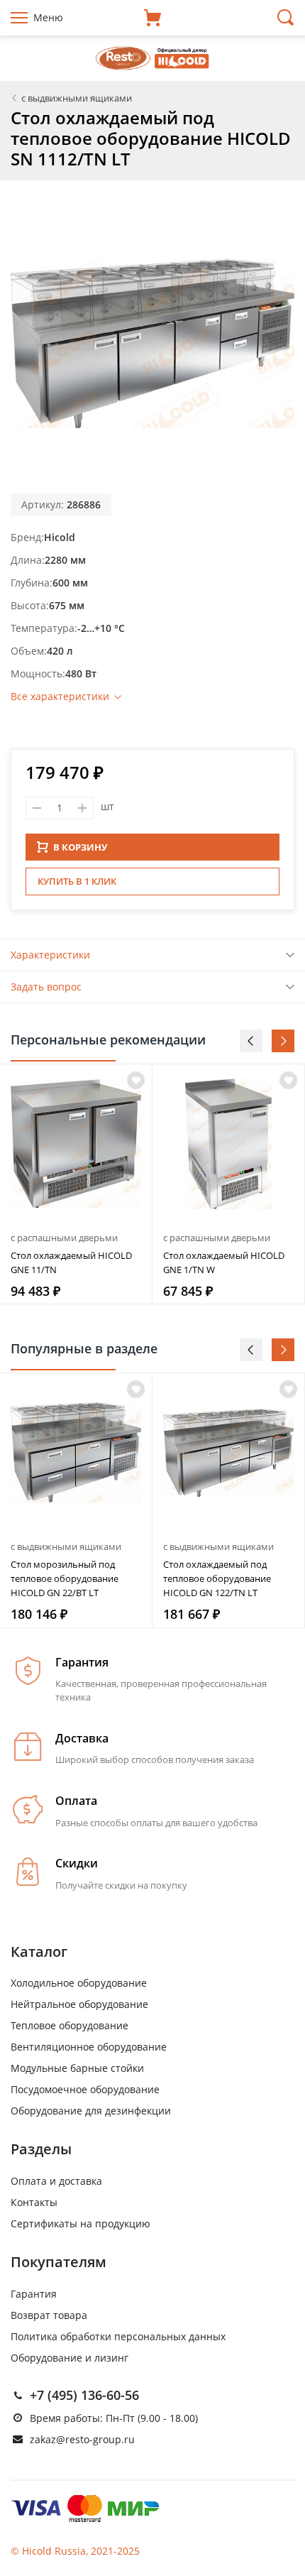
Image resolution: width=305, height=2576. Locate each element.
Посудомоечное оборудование (85, 2089)
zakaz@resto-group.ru (82, 2439)
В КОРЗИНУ (80, 847)
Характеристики (50, 955)
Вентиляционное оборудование (89, 2047)
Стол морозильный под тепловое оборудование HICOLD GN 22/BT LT (65, 1578)
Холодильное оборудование (79, 1983)
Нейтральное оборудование (79, 2004)
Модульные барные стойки (77, 2068)
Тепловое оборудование (70, 2025)
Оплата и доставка (56, 2181)
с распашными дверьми (64, 1238)
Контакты (34, 2202)
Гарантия (34, 2294)
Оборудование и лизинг (70, 2358)
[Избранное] (136, 1389)
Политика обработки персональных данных (118, 2336)
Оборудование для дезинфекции (91, 2111)
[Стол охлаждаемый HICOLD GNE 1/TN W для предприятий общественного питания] (228, 1144)
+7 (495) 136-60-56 (84, 2395)
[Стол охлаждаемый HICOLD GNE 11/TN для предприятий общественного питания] (76, 1144)
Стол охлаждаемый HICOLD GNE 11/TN (71, 1262)
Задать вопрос (46, 987)
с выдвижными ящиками (66, 1546)
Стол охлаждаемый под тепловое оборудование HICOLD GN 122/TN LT (217, 1578)
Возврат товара (49, 2315)
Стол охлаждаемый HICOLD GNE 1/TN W (224, 1262)
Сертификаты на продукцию (81, 2223)
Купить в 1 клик (77, 881)
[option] (76, 1184)
